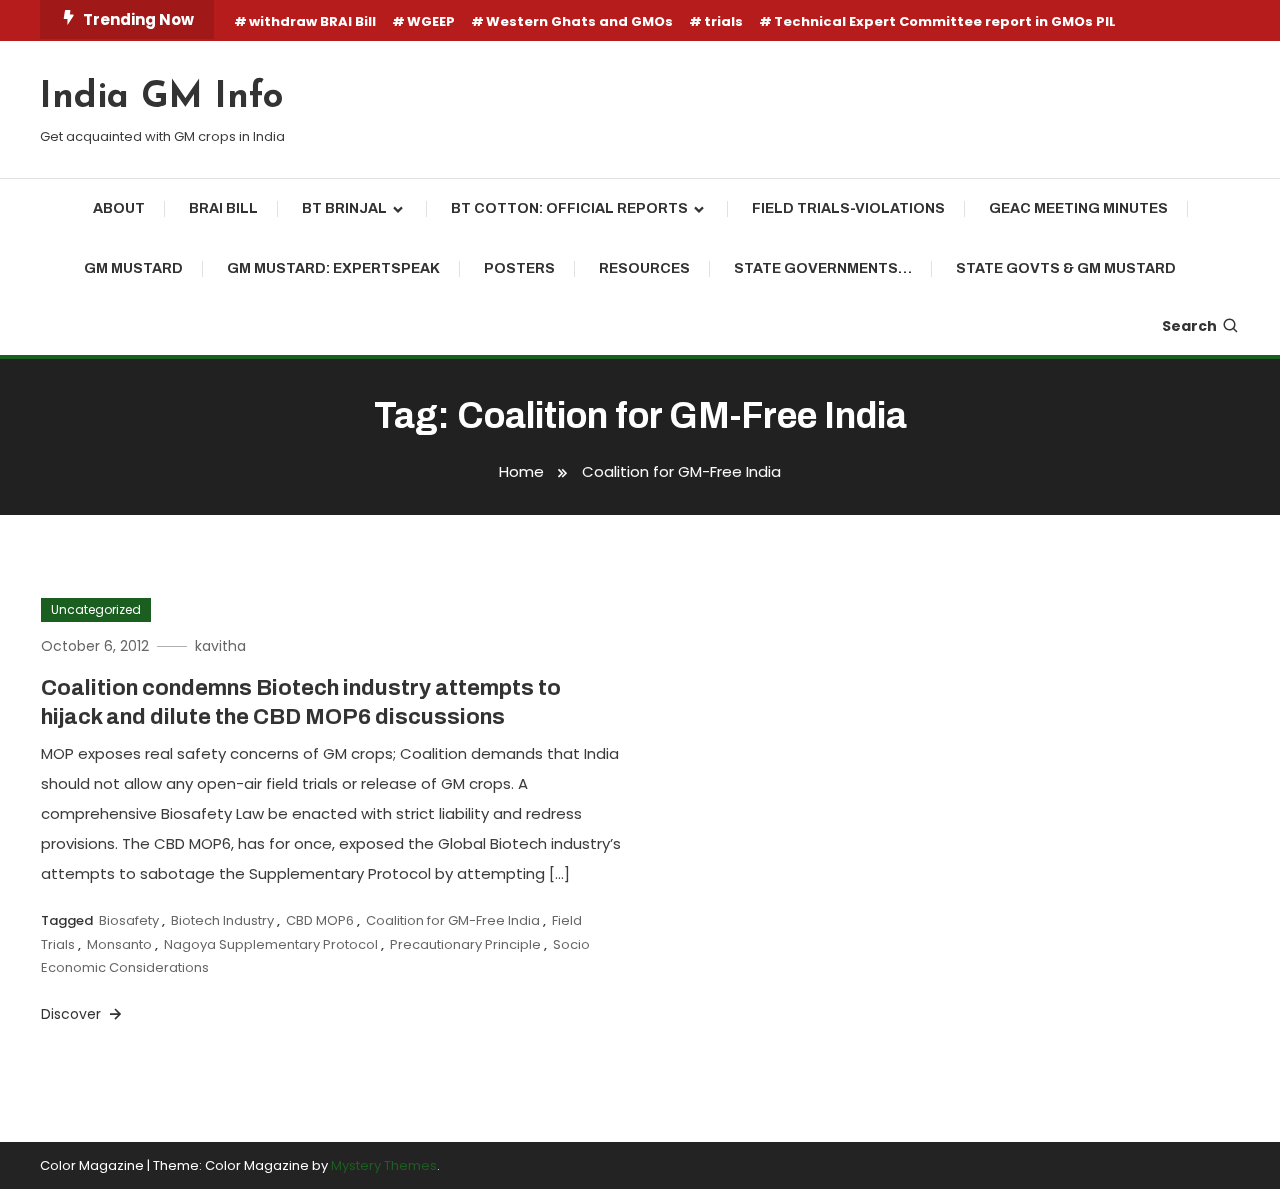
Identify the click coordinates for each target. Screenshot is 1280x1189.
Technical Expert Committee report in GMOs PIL (945, 21)
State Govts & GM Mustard (1066, 268)
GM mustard (133, 268)
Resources (644, 268)
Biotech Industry (222, 920)
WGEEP (431, 21)
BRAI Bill (223, 208)
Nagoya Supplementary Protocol (271, 944)
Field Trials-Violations (848, 208)
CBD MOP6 (320, 920)
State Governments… (823, 268)
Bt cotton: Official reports (569, 208)
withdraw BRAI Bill (312, 21)
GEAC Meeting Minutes (1078, 208)
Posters (519, 268)
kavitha (220, 646)
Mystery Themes (384, 1165)
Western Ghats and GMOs (579, 21)
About (119, 208)
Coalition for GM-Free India (453, 920)
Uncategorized (96, 609)
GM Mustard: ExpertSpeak (333, 268)
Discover (73, 1014)
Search (1189, 326)
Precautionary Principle (465, 944)
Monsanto (119, 944)
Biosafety (129, 920)
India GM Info (161, 98)
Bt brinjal (344, 208)
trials (723, 21)
